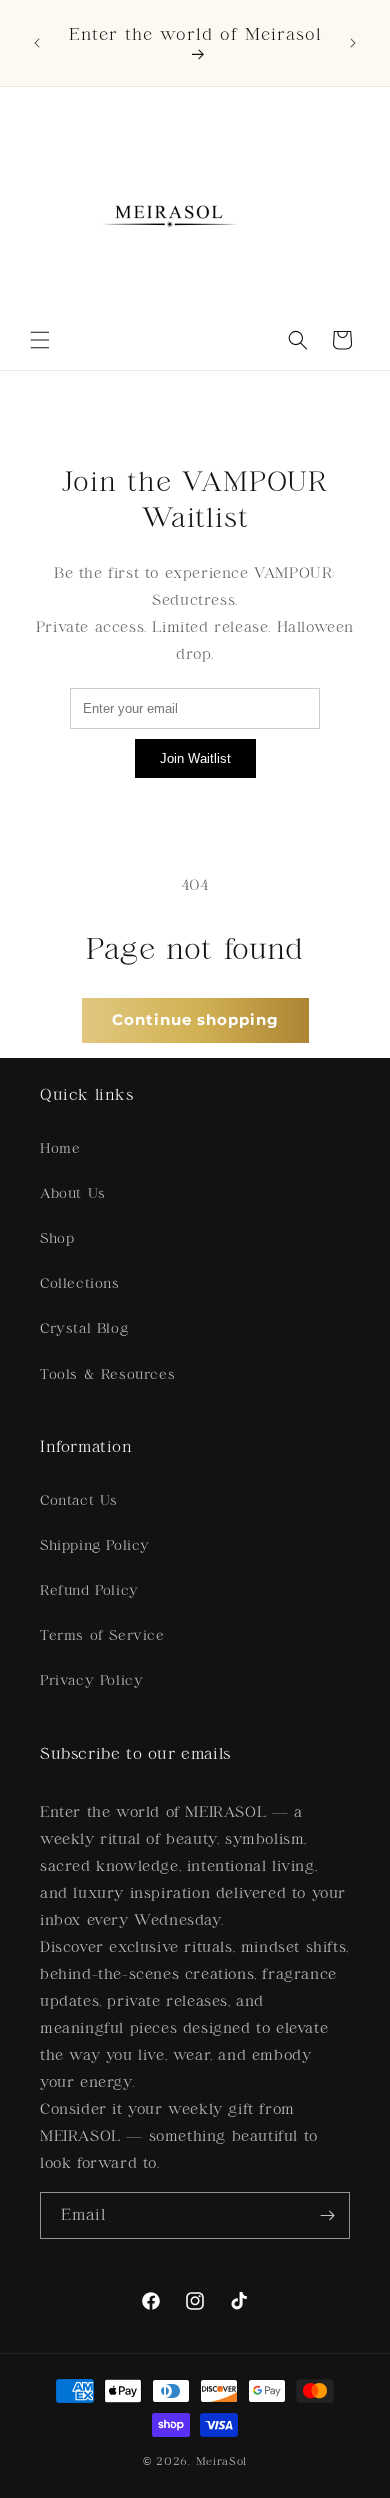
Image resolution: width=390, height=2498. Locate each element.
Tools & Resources (107, 1374)
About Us (73, 1193)
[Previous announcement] (37, 43)
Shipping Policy (95, 1545)
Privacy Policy (91, 1680)
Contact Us (79, 1500)
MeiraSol (222, 2461)
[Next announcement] (353, 43)
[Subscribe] (327, 2215)
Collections (80, 1283)
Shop (57, 1238)
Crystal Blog (84, 1328)
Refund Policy (89, 1590)
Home (60, 1148)
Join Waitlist (195, 758)
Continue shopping (195, 1019)
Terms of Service (102, 1635)
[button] (40, 340)
